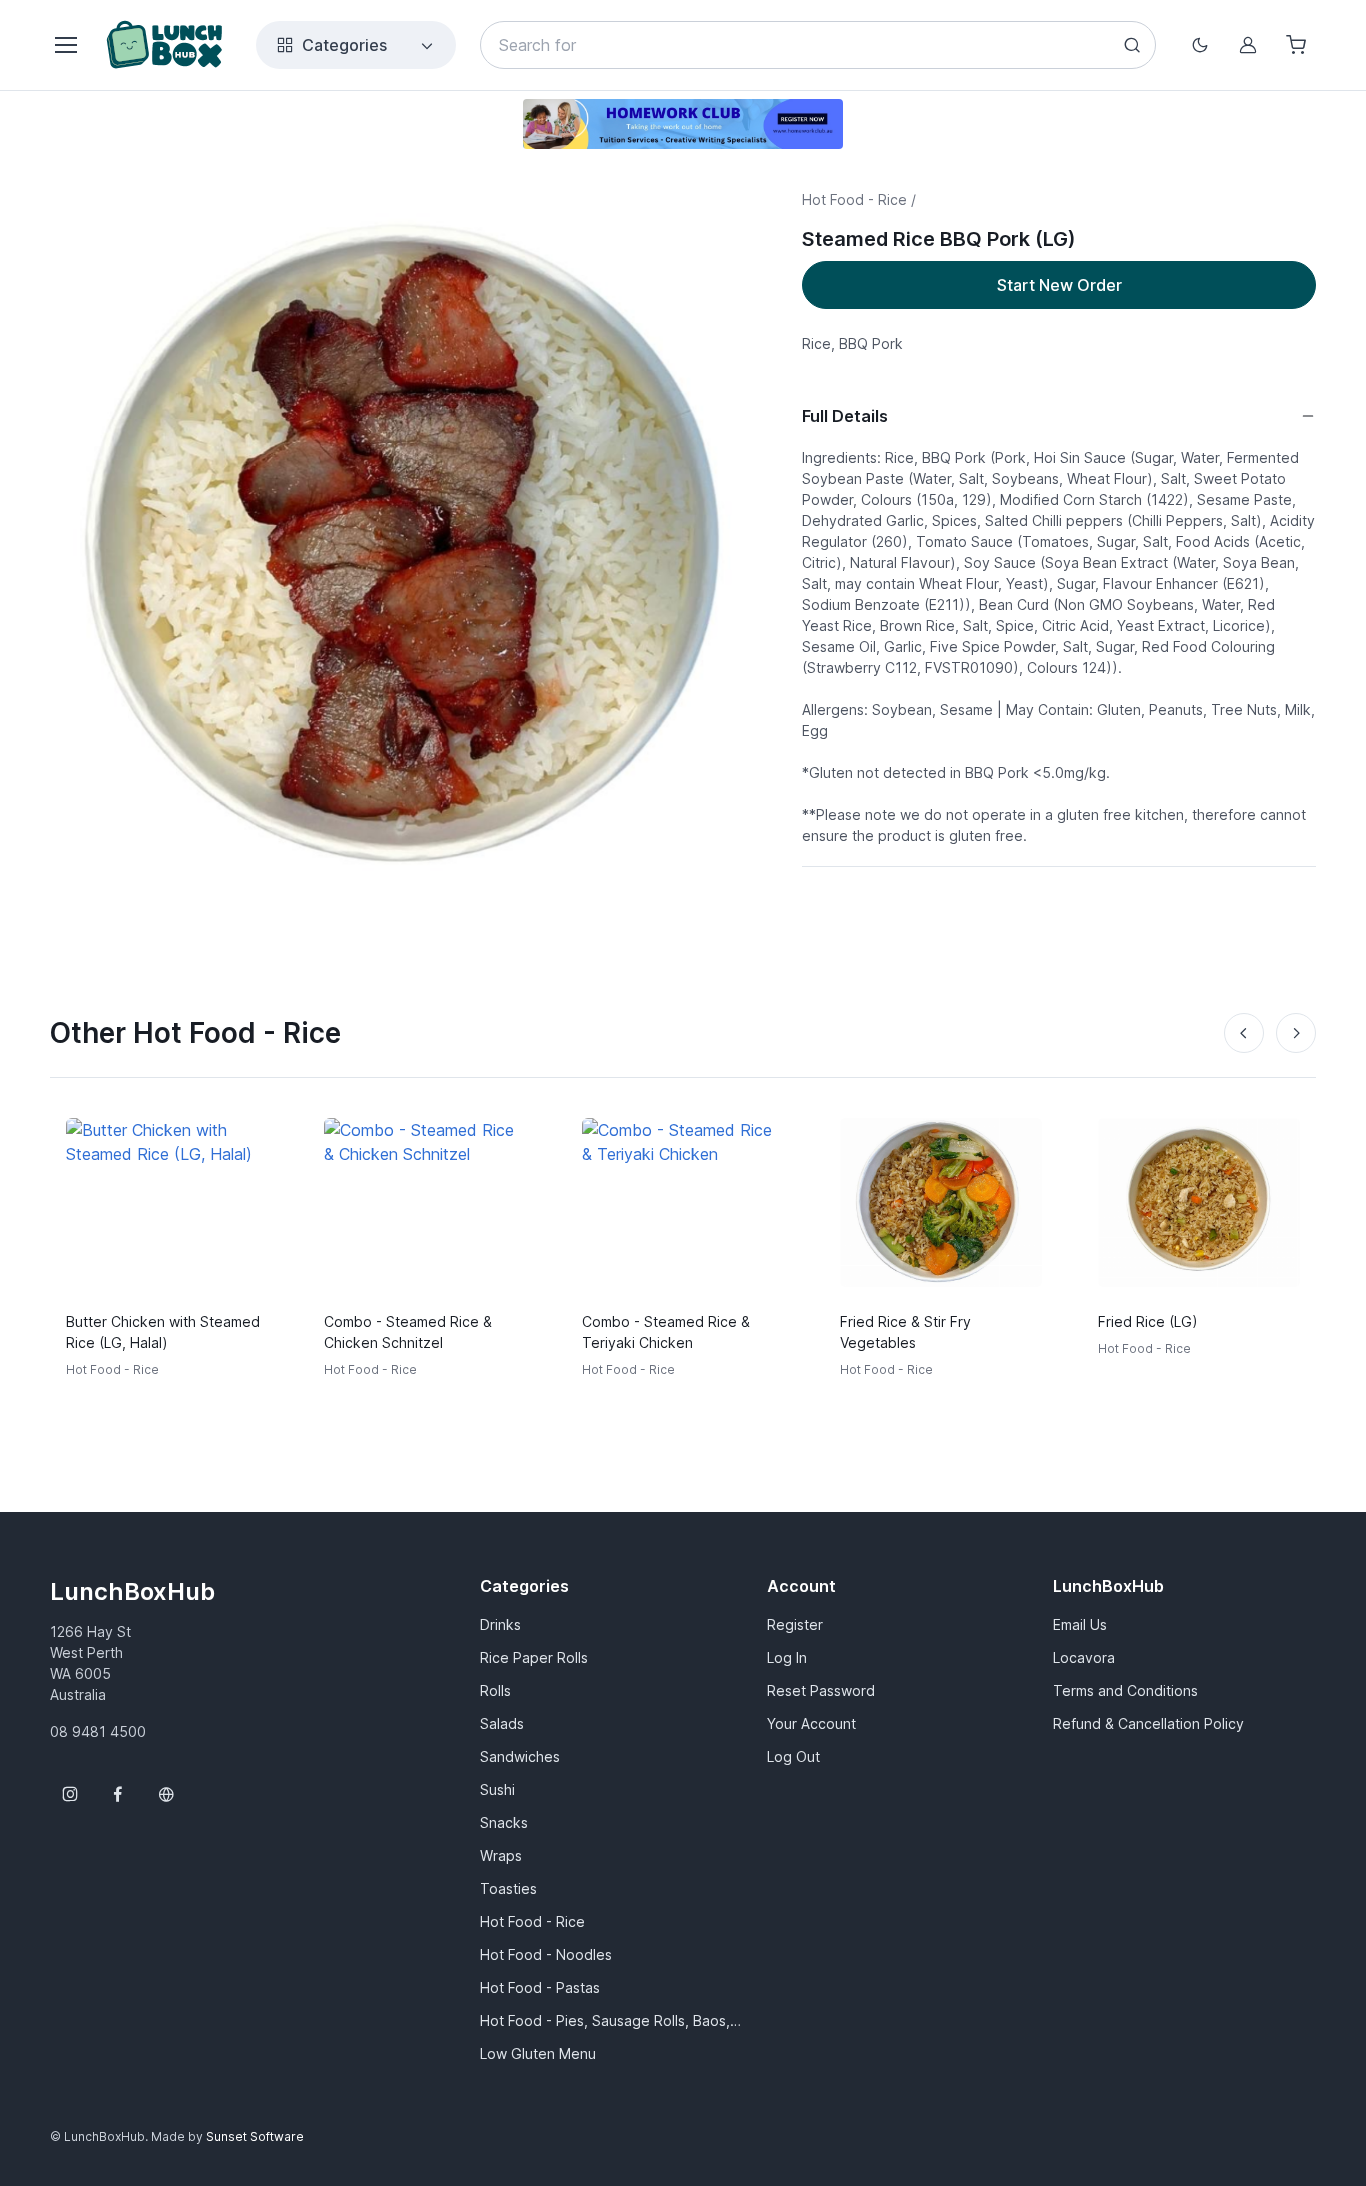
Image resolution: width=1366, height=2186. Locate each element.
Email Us (1080, 1624)
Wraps (501, 1855)
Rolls (495, 1690)
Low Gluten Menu (538, 2053)
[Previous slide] (1244, 1033)
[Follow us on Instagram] (70, 1794)
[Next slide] (1296, 1033)
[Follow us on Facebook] (118, 1794)
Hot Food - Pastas (540, 1987)
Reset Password (821, 1690)
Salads (502, 1723)
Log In (787, 1657)
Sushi (497, 1789)
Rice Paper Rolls (534, 1657)
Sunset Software (255, 2136)
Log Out (793, 1756)
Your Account (811, 1723)
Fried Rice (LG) (1148, 1321)
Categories (344, 45)
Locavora (1084, 1657)
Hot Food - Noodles (546, 1954)
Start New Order (1059, 285)
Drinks (500, 1624)
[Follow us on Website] (166, 1794)
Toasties (508, 1888)
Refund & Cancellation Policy (1148, 1723)
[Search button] (1132, 45)
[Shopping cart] (1296, 45)
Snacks (504, 1822)
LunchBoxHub (132, 1591)
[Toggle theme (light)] (1200, 45)
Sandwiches (520, 1756)
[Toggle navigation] (65, 45)
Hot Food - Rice (532, 1921)
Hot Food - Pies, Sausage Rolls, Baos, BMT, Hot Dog (611, 2020)
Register (795, 1624)
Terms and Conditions (1125, 1690)
